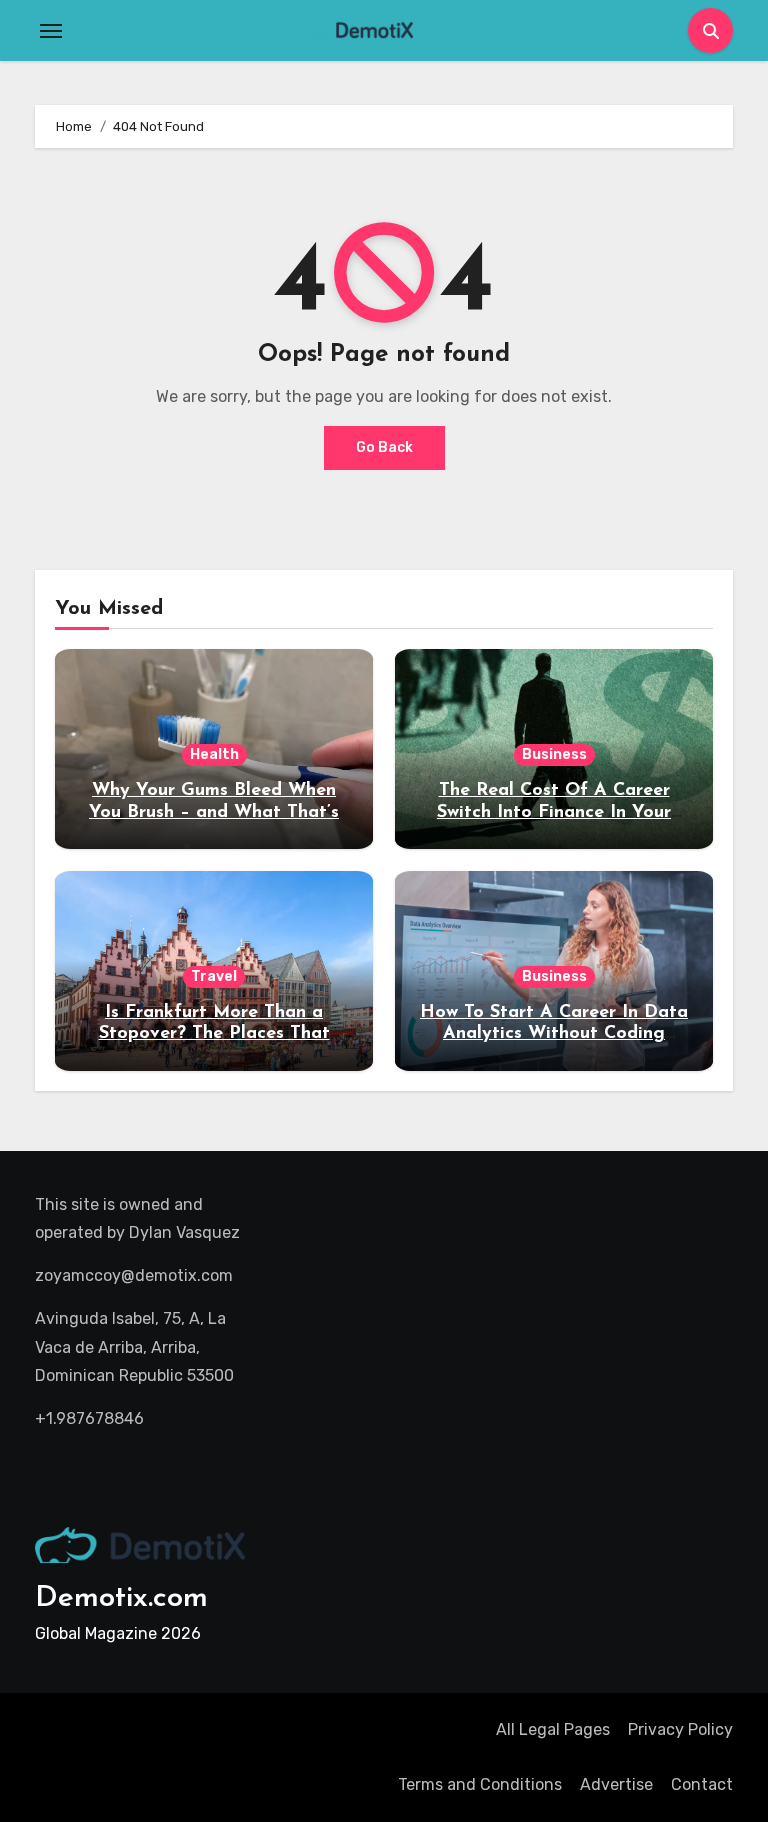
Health (214, 754)
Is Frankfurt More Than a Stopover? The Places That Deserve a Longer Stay (214, 1034)
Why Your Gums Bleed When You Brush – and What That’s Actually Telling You (214, 812)
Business (554, 754)
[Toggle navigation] (51, 31)
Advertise (616, 1784)
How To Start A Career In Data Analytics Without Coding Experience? (554, 1034)
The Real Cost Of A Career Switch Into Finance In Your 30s (554, 812)
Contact (702, 1784)
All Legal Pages (553, 1729)
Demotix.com (121, 1598)
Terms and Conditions (480, 1784)
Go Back (384, 447)
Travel (214, 976)
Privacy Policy (680, 1729)
